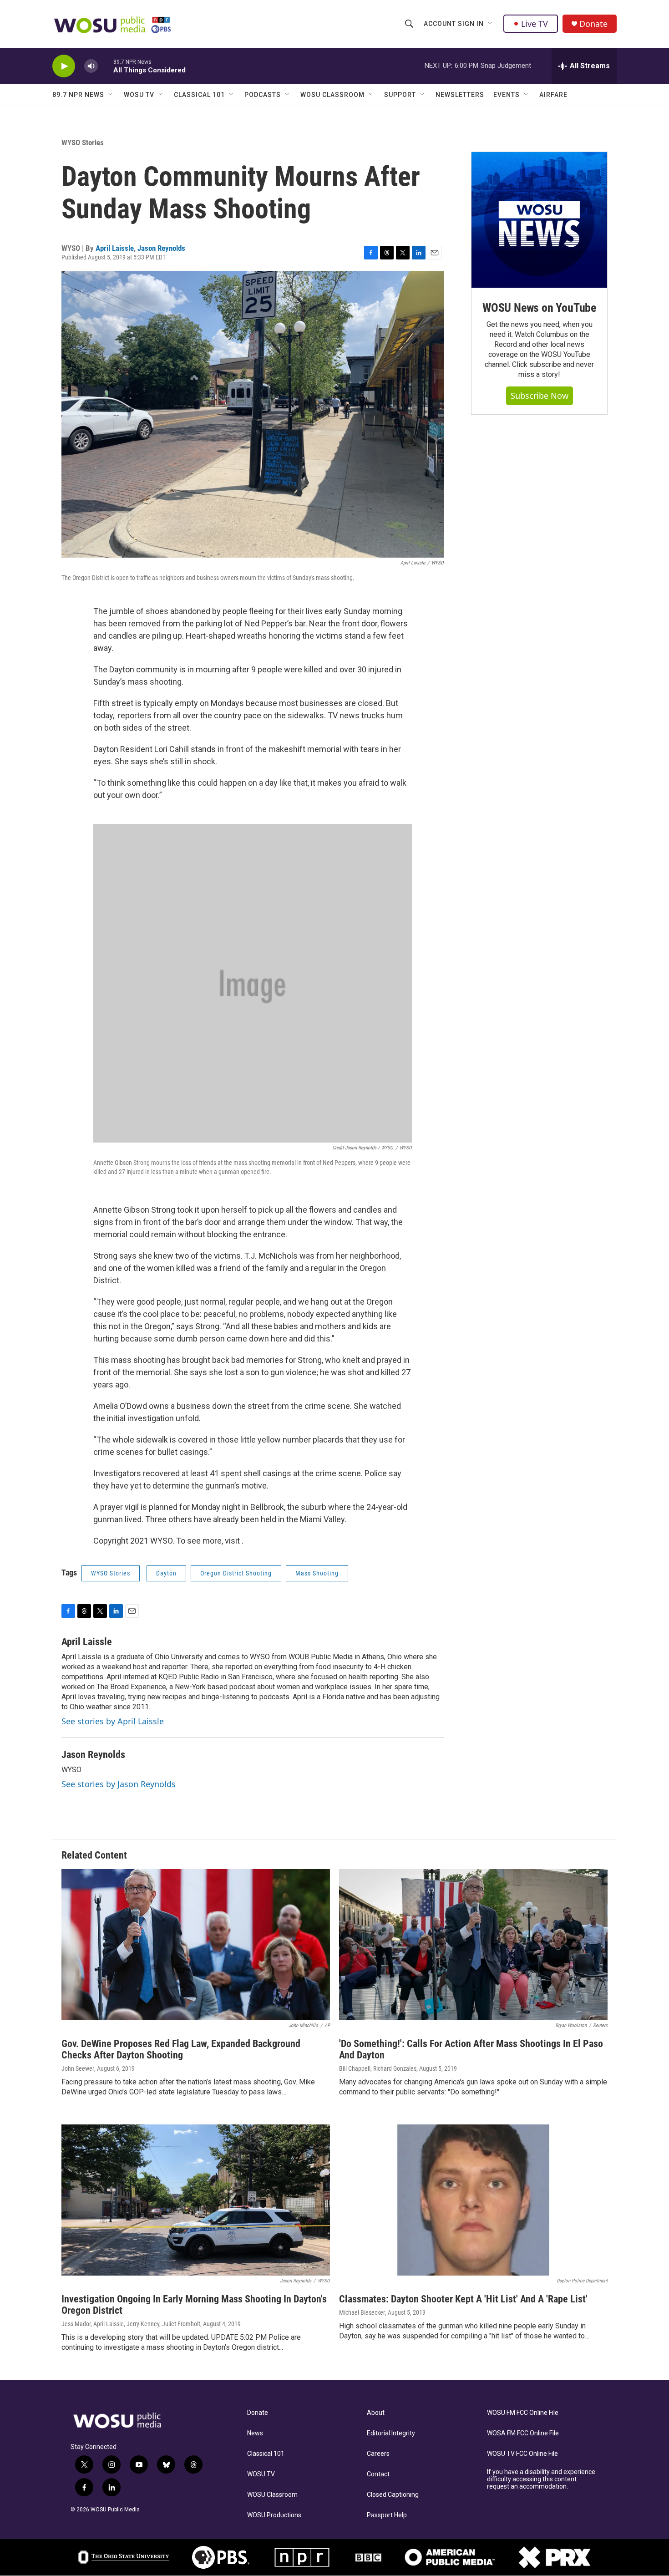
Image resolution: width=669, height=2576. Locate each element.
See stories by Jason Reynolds (119, 1784)
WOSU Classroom (332, 95)
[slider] (106, 66)
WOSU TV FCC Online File (522, 2454)
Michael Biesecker (362, 2312)
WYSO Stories (83, 142)
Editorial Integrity (391, 2433)
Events (507, 95)
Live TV (535, 24)
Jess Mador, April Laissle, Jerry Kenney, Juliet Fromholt (131, 2324)
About (376, 2413)
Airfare (553, 95)
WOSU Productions (274, 2515)
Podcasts (263, 95)
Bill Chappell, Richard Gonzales (378, 2068)
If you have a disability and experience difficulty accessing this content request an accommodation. (541, 2479)
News (255, 2433)
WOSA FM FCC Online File (523, 2433)
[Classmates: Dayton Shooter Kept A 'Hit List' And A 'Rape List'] (473, 2200)
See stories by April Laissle (113, 1721)
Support (400, 95)
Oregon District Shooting (236, 1573)
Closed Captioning (393, 2495)
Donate (593, 24)
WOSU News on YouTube (539, 308)
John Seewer (78, 2068)
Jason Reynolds (161, 248)
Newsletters (460, 95)
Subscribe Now (540, 396)
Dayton (166, 1573)
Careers (378, 2454)
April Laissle (115, 248)
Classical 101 (199, 95)
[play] (64, 66)
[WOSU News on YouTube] (539, 220)
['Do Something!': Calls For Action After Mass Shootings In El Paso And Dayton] (473, 1945)
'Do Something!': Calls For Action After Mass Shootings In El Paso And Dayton (471, 2049)
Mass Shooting (317, 1573)
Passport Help (387, 2515)
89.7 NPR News (78, 95)
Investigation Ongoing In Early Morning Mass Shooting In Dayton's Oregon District (194, 2305)
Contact (378, 2474)
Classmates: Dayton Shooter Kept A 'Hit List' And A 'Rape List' (463, 2299)
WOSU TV (139, 95)
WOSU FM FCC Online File (523, 2413)
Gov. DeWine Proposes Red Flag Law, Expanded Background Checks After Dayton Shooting (181, 2049)
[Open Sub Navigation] (491, 24)
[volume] (91, 66)
